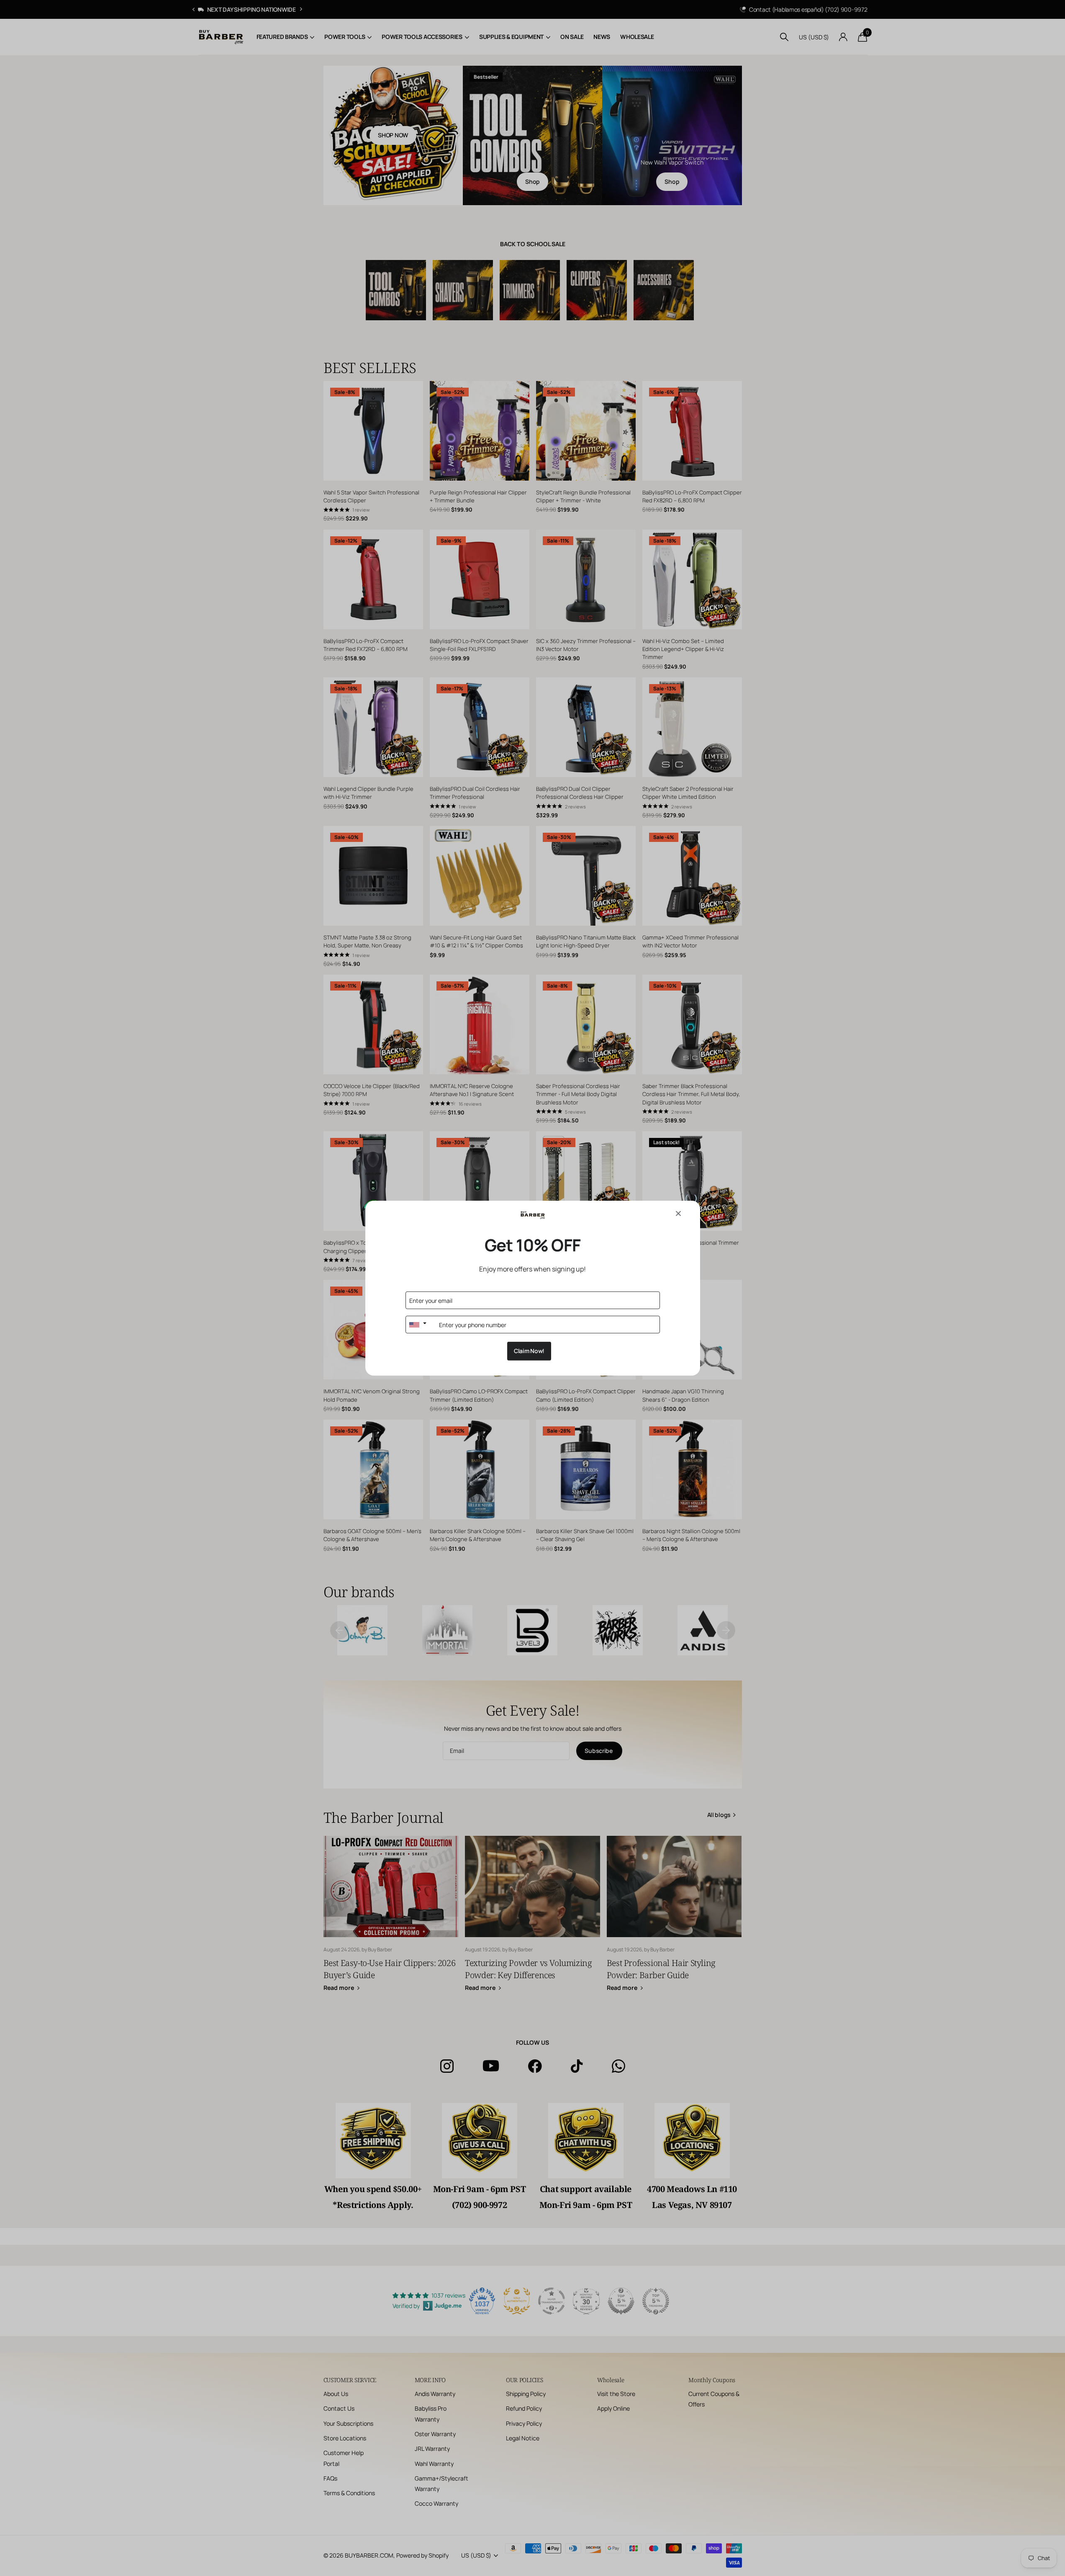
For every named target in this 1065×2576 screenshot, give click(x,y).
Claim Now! (529, 1351)
